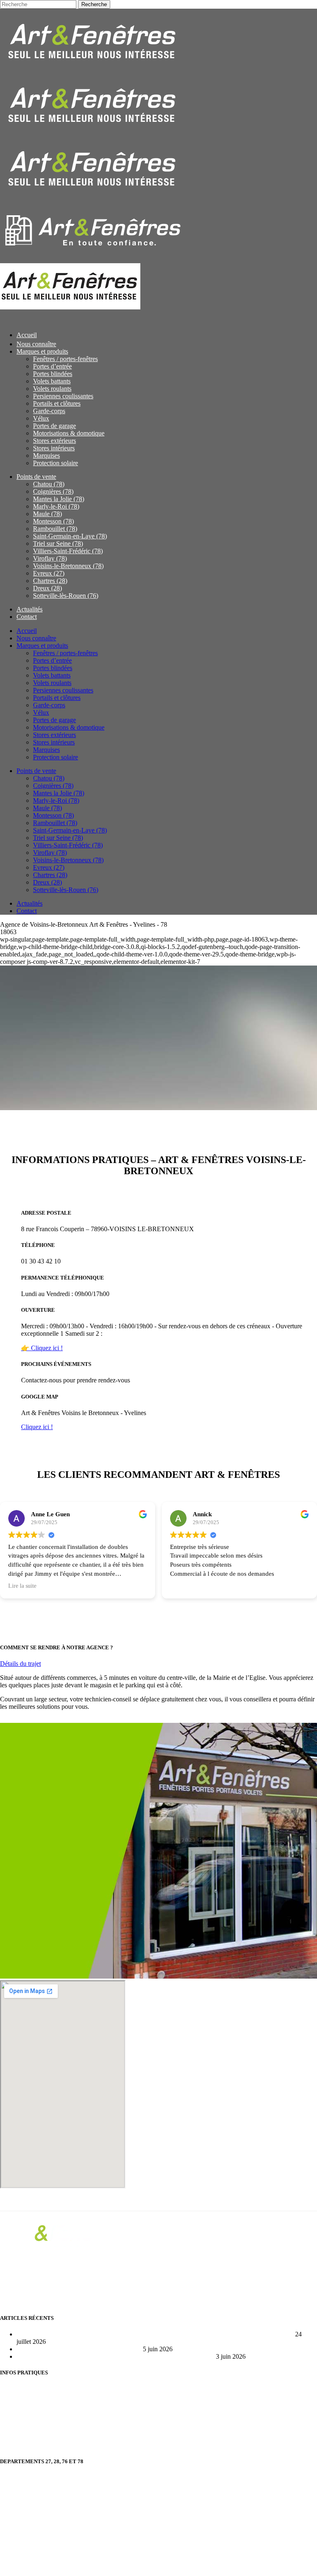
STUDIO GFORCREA (114, 2565)
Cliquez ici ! (37, 1427)
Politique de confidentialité (35, 2431)
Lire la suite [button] (22, 1586)
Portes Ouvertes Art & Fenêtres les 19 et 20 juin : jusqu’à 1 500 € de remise (115, 2356)
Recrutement (17, 2389)
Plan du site (15, 2417)
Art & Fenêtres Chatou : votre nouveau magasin (79, 2349)
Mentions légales (22, 2445)
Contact (10, 2403)
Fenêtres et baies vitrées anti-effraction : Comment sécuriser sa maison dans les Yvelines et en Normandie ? (155, 2334)
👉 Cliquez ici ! (42, 1348)
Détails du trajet (20, 1664)
